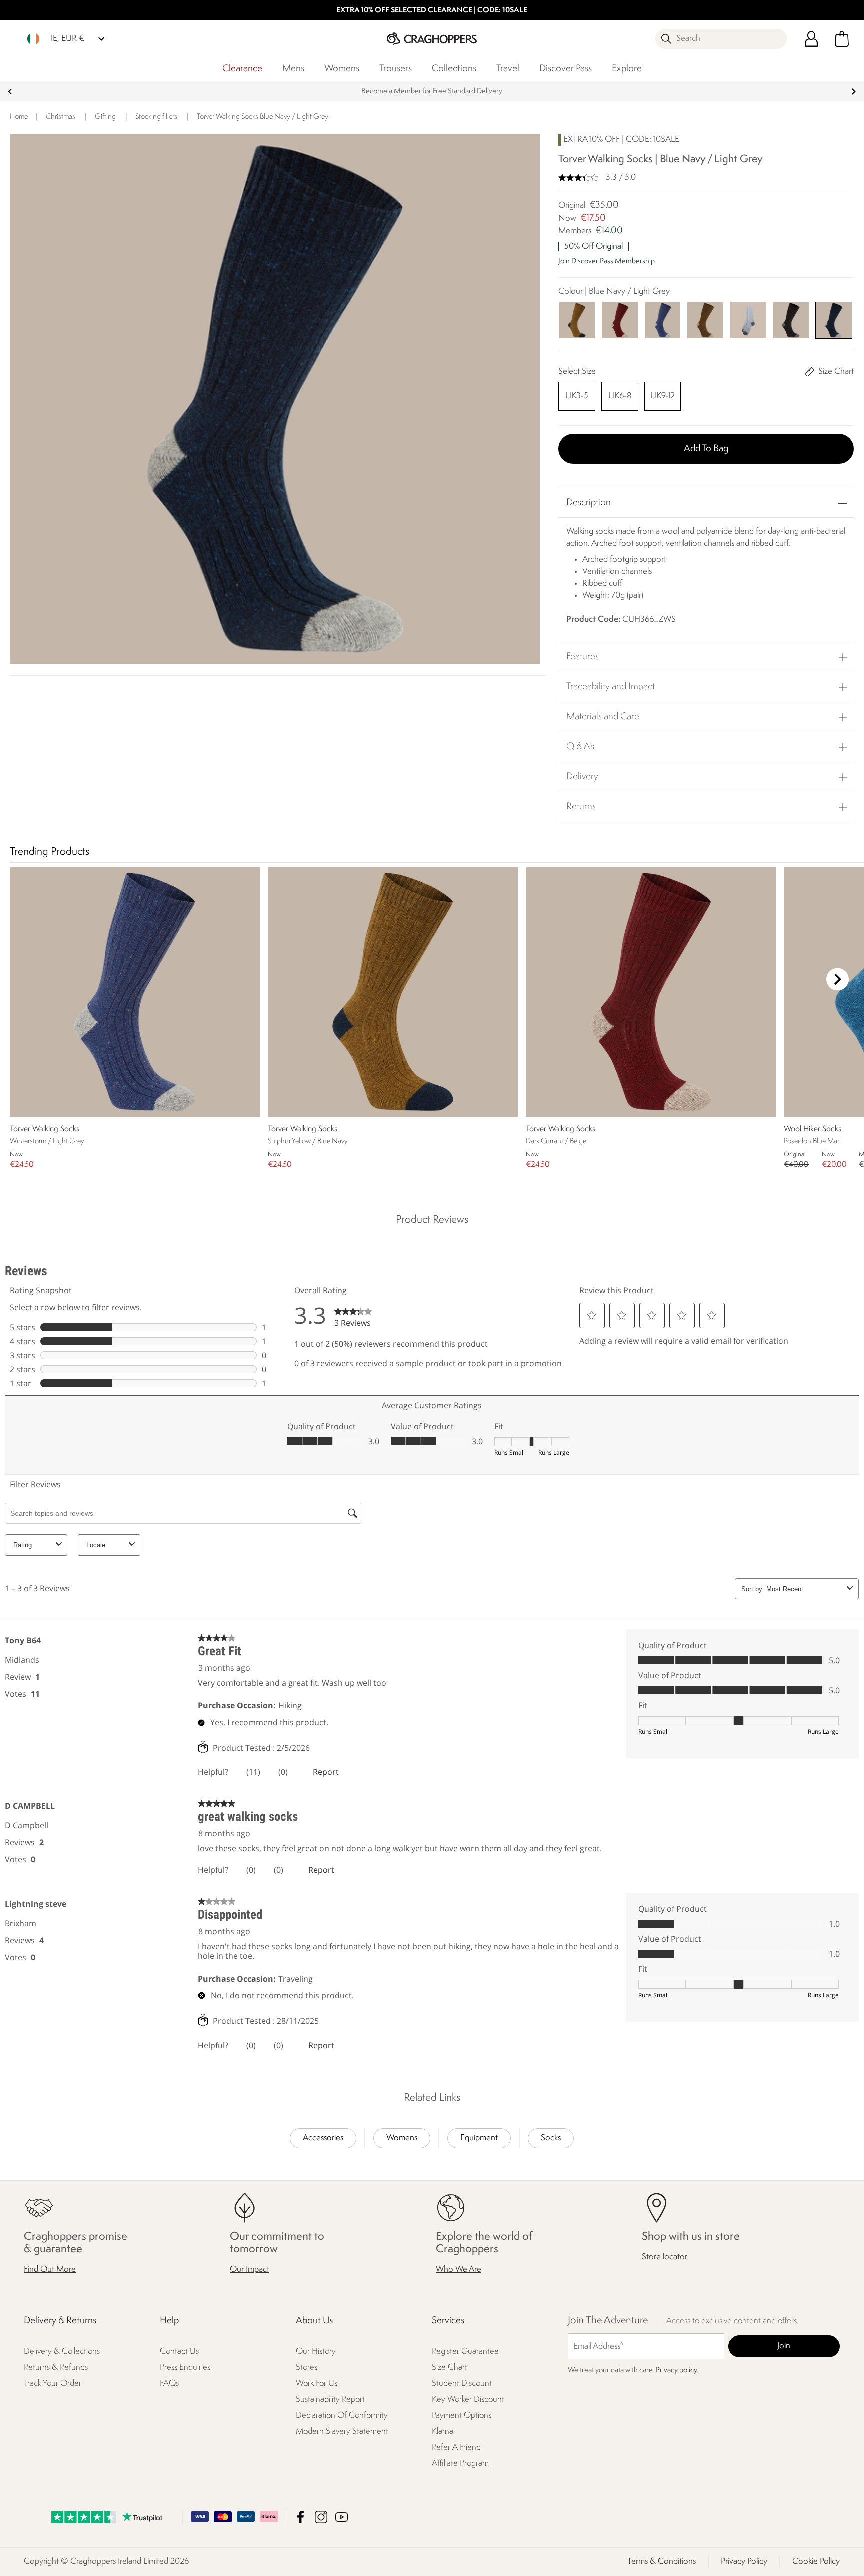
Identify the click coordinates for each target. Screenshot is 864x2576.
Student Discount (462, 2384)
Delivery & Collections (62, 2352)
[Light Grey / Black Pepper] (748, 320)
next (854, 91)
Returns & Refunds (56, 2368)
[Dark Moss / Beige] (705, 320)
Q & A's (580, 747)
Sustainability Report (330, 2400)
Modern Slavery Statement (342, 2432)
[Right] (838, 979)
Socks (551, 2138)
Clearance (242, 69)
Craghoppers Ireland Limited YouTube (342, 2517)
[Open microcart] (842, 39)
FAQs (169, 2384)
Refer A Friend (456, 2448)
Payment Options (462, 2416)
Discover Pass (566, 69)
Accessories (323, 2138)
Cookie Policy (816, 2562)
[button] (706, 266)
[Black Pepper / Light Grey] (791, 320)
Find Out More (50, 2270)
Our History (316, 2352)
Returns (581, 807)
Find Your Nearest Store (432, 91)
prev (10, 91)
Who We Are (459, 2270)
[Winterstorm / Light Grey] (663, 320)
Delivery (582, 777)
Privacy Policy (744, 2562)
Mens (293, 69)
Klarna (443, 2432)
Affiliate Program (460, 2464)
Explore (627, 69)
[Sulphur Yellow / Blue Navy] (577, 320)
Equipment (479, 2138)
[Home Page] (432, 38)
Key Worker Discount (468, 2400)
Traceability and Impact (611, 687)
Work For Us (317, 2384)
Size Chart (450, 2368)
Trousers (396, 69)
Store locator (665, 2257)
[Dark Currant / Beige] (620, 320)
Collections (454, 69)
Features (583, 657)
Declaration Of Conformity (342, 2416)
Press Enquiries (185, 2368)
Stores (307, 2368)
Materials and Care (603, 717)
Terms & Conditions (662, 2562)
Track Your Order (53, 2384)
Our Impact (250, 2270)
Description (589, 503)
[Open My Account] (811, 39)
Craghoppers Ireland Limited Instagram (321, 2517)
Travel (508, 69)
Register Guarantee (465, 2352)
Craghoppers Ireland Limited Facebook (301, 2517)
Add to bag (706, 449)
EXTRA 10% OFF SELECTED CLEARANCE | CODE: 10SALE (432, 10)
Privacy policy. (677, 2371)
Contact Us (179, 2352)
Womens (342, 69)
